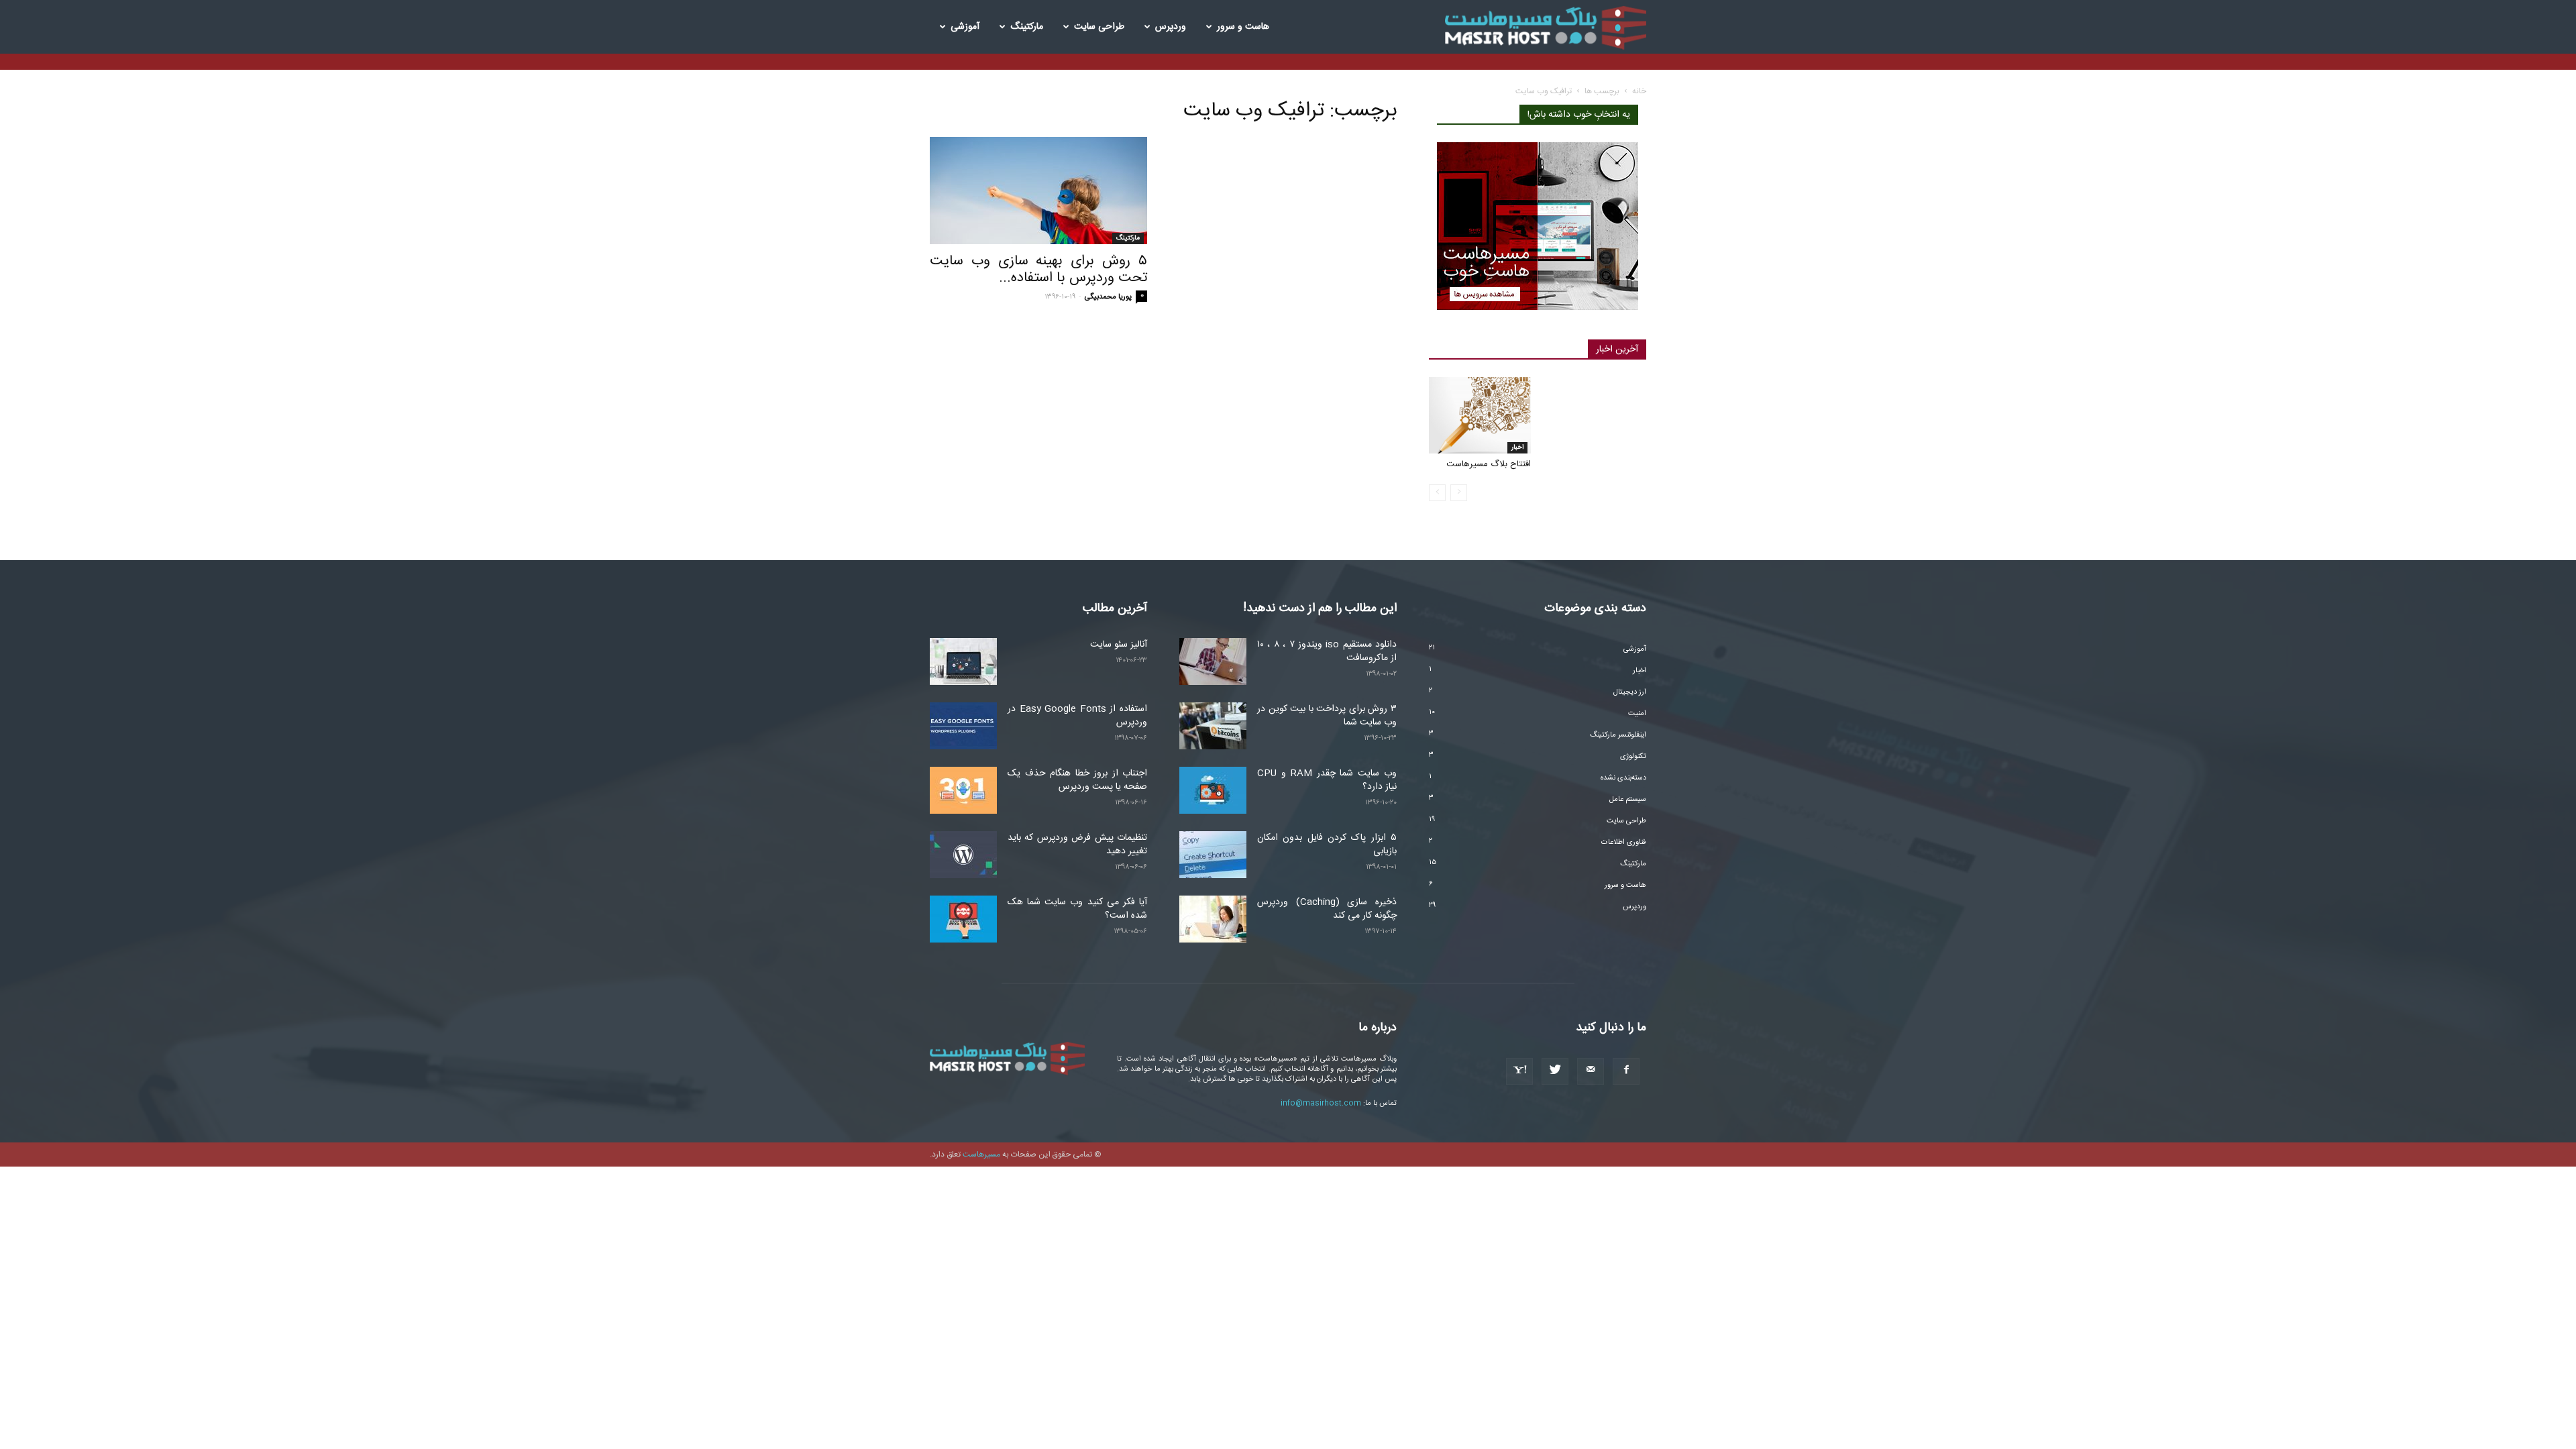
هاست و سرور (1243, 27)
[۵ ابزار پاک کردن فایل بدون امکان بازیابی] (1213, 855)
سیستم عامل (1628, 800)
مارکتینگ (1027, 27)
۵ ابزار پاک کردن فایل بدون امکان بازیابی (1327, 845)
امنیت (1637, 714)
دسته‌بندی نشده (1623, 778)
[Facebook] (1626, 1071)
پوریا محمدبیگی (1108, 297)
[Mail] (1591, 1071)
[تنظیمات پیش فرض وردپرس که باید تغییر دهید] (963, 855)
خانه (1639, 91)
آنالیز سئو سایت (1119, 645)
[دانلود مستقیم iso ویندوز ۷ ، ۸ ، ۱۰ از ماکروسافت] (1213, 661)
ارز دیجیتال (1630, 692)
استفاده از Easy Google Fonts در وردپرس (1077, 716)
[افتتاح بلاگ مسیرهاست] (1480, 415)
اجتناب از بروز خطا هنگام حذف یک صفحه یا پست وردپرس (1077, 780)
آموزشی (965, 27)
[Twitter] (1555, 1071)
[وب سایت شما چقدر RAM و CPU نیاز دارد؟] (1213, 790)
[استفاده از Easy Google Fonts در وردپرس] (963, 726)
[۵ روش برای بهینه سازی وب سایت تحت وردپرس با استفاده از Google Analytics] (1038, 191)
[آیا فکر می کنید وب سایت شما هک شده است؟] (963, 919)
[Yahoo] (1519, 1071)
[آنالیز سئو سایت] (963, 661)
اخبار (1517, 447)
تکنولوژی (1633, 757)
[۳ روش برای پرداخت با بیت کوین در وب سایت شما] (1213, 726)
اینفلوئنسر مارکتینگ (1618, 735)
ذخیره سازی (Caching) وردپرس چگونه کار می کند (1327, 909)
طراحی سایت (1099, 27)
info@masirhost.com (1321, 1104)
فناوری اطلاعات (1624, 843)
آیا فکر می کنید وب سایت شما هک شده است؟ (1077, 909)
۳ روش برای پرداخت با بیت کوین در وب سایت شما (1327, 716)
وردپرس (1171, 27)
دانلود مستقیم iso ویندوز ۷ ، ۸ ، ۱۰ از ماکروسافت (1327, 651)
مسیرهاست (981, 1155)
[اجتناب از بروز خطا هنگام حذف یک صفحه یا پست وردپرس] (963, 790)
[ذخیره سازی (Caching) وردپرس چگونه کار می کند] (1213, 919)
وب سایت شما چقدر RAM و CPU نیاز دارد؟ (1327, 780)
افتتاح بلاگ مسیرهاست (1489, 464)
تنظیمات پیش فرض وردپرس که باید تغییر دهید (1077, 845)
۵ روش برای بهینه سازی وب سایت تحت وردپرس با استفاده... (1038, 270)
